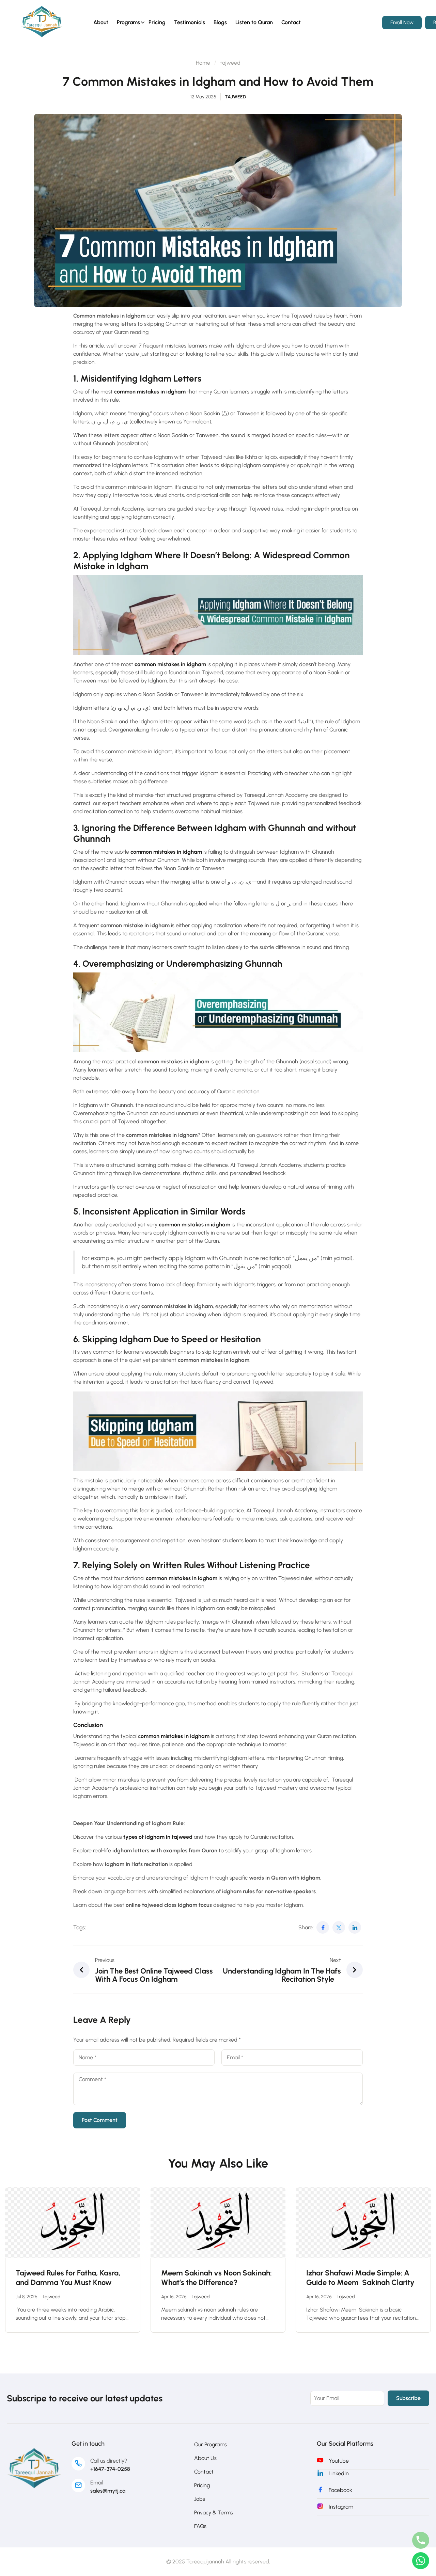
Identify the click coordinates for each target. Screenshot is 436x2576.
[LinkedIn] (355, 1927)
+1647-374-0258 (110, 2469)
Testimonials (190, 22)
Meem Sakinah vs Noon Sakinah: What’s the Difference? (216, 2278)
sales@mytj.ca (108, 2491)
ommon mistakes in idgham (175, 1736)
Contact (291, 22)
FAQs (200, 2526)
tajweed (230, 63)
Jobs (200, 2499)
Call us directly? (109, 2461)
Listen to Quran (254, 22)
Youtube (339, 2461)
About (101, 22)
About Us (205, 2458)
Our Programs (211, 2444)
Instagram (341, 2507)
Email (97, 2483)
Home (203, 63)
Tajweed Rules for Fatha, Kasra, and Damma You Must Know (68, 2278)
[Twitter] (339, 1927)
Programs (128, 22)
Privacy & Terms (214, 2513)
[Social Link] (42, 21)
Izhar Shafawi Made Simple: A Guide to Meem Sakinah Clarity (360, 2278)
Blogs (220, 22)
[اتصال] (421, 2540)
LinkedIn (339, 2473)
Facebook (340, 2490)
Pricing (157, 22)
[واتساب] (421, 2561)
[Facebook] (323, 1927)
